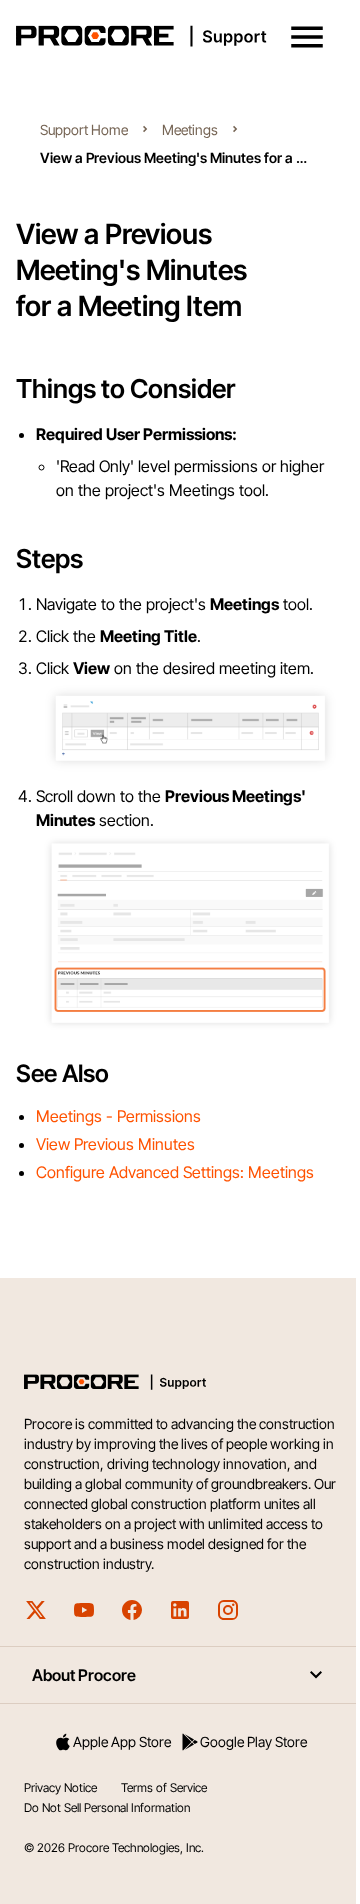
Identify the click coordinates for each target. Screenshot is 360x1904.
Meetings (190, 129)
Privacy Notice (60, 1787)
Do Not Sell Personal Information (107, 1807)
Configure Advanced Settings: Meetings (175, 1172)
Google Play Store (253, 1741)
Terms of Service (164, 1787)
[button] (307, 37)
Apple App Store (122, 1741)
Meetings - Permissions (118, 1116)
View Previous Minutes (115, 1144)
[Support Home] (176, 36)
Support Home (84, 129)
